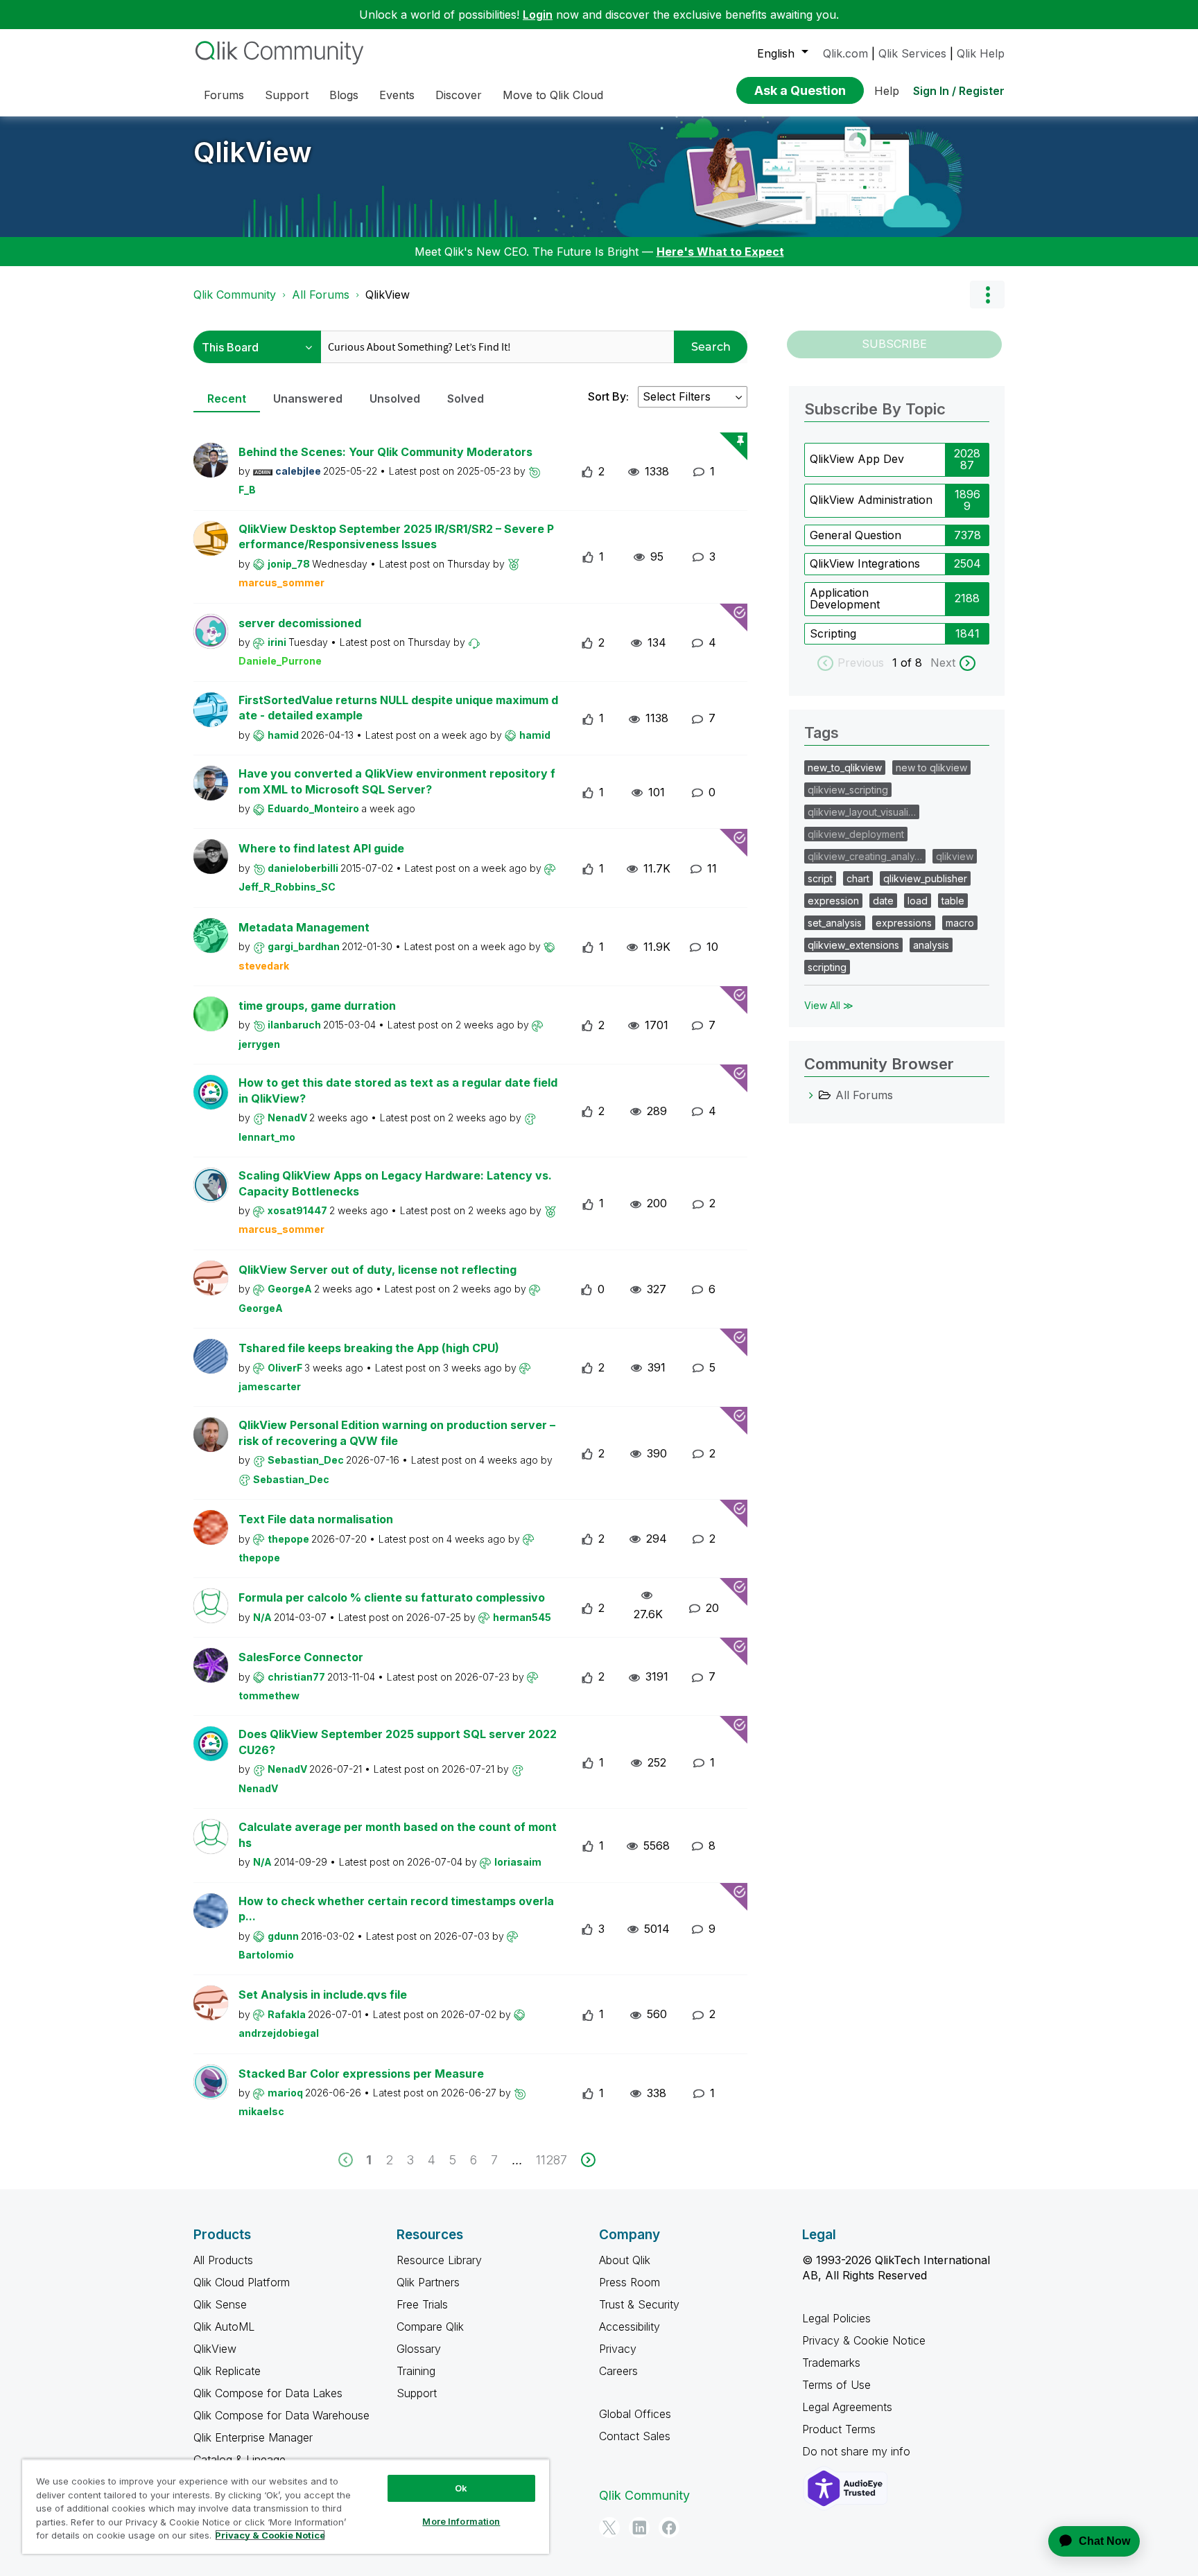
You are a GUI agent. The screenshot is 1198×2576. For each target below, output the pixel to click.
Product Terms (839, 2429)
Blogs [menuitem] (344, 95)
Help (887, 91)
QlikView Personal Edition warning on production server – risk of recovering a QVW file (397, 1433)
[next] (588, 2160)
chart (858, 878)
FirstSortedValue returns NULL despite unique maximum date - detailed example (398, 708)
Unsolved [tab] (395, 398)
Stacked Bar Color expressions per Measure (361, 2074)
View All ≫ (829, 1005)
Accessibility (630, 2327)
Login (538, 15)
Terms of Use (836, 2385)
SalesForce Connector (301, 1657)
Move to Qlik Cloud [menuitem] (553, 95)
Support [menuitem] (287, 95)
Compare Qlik (430, 2327)
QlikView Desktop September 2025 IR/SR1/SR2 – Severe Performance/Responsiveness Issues (396, 537)
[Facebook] (669, 2527)
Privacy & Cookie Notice (864, 2340)
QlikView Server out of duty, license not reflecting (377, 1270)
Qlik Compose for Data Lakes (268, 2393)
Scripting (833, 633)
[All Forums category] (811, 1095)
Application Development (845, 599)
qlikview (955, 856)
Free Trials (422, 2304)
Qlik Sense (220, 2304)
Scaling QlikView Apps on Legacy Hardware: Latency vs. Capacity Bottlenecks (395, 1183)
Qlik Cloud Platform (242, 2282)
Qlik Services (912, 53)
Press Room (630, 2282)
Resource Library (439, 2260)
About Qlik (625, 2260)
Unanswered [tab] (308, 398)
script (820, 878)
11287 (552, 2160)
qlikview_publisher (925, 878)
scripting (827, 967)
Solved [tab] (466, 398)
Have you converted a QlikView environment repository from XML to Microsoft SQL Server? (397, 781)
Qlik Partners (428, 2282)
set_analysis (835, 923)
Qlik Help (981, 53)
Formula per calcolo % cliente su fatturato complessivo (392, 1597)
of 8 (913, 663)
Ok (461, 2488)
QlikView (253, 152)
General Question (856, 535)
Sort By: (608, 396)
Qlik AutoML (224, 2327)
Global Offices (635, 2414)
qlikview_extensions (853, 945)
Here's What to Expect (720, 252)
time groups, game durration (317, 1006)
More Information (461, 2521)
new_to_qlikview (845, 768)
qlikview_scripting (848, 790)
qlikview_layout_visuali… (862, 812)
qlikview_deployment (856, 834)
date (883, 901)
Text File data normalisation (316, 1519)
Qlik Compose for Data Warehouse (281, 2415)
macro (960, 923)
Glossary (419, 2349)
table (953, 901)
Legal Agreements (847, 2407)
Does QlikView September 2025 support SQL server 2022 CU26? (398, 1742)
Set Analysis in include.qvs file (323, 1995)
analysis (931, 945)
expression (833, 901)
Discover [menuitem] (459, 95)
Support (417, 2393)
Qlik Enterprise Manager (253, 2437)
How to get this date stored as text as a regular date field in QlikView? (398, 1090)
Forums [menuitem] (224, 95)
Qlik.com (845, 53)
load (918, 901)
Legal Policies (836, 2318)
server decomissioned (300, 623)
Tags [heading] (822, 733)
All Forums (321, 295)
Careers (618, 2371)
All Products (223, 2260)
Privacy (618, 2349)
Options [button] (987, 295)
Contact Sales (635, 2436)
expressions (904, 923)
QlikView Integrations (865, 563)
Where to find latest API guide (321, 848)
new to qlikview (931, 768)
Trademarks (831, 2363)
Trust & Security (639, 2304)
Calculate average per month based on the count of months (398, 1835)
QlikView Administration (871, 500)
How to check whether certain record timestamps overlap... (396, 1909)
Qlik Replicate (227, 2371)
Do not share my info (858, 2451)
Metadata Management (304, 927)
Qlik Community (235, 295)
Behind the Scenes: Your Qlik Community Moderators (385, 452)
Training (416, 2371)
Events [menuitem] (397, 95)
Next (943, 663)
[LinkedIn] (639, 2527)
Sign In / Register (959, 91)
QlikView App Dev (857, 459)
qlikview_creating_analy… (865, 856)
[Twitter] (609, 2527)
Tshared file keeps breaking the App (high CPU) (369, 1348)
